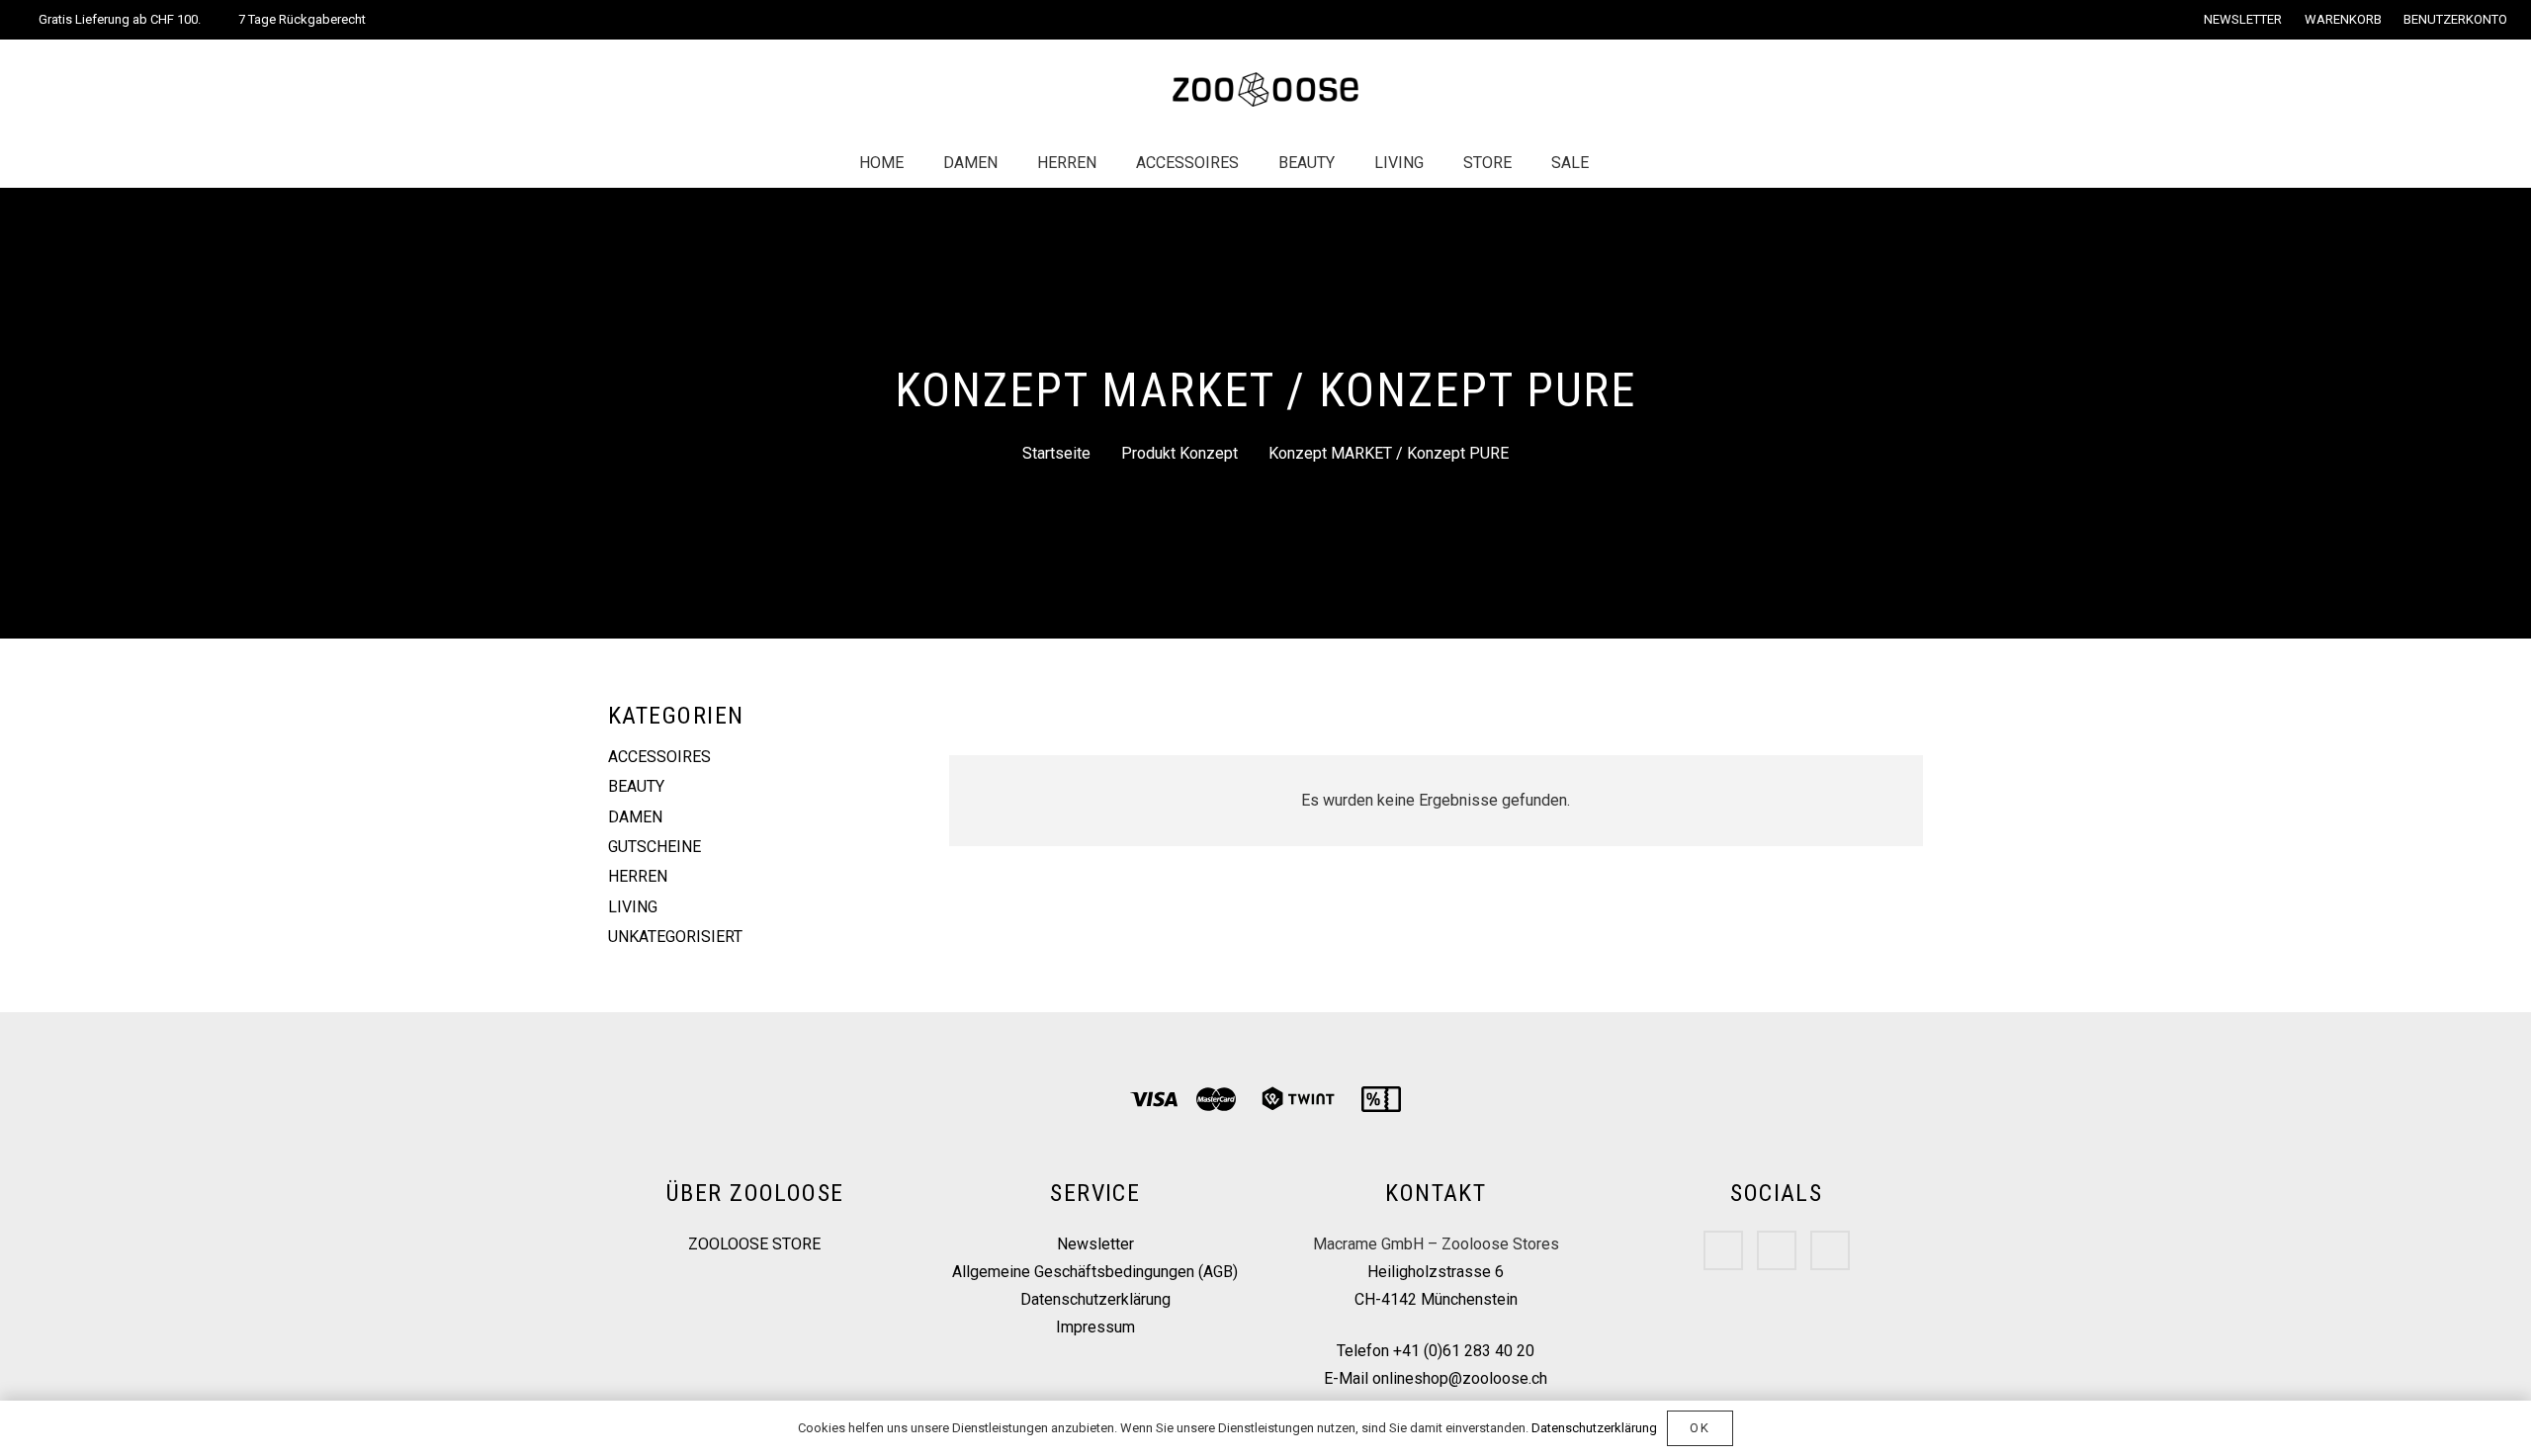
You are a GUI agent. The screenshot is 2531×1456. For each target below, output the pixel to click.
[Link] (1265, 89)
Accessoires (659, 757)
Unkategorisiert (675, 937)
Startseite (1056, 453)
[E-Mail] (1830, 1250)
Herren (638, 876)
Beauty (636, 786)
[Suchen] (1628, 164)
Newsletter (1095, 1244)
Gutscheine (655, 847)
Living (633, 907)
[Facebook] (1723, 1250)
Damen (635, 817)
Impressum (1095, 1327)
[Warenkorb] (1670, 163)
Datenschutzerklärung (1095, 1299)
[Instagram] (1777, 1250)
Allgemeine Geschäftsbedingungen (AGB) (1095, 1272)
